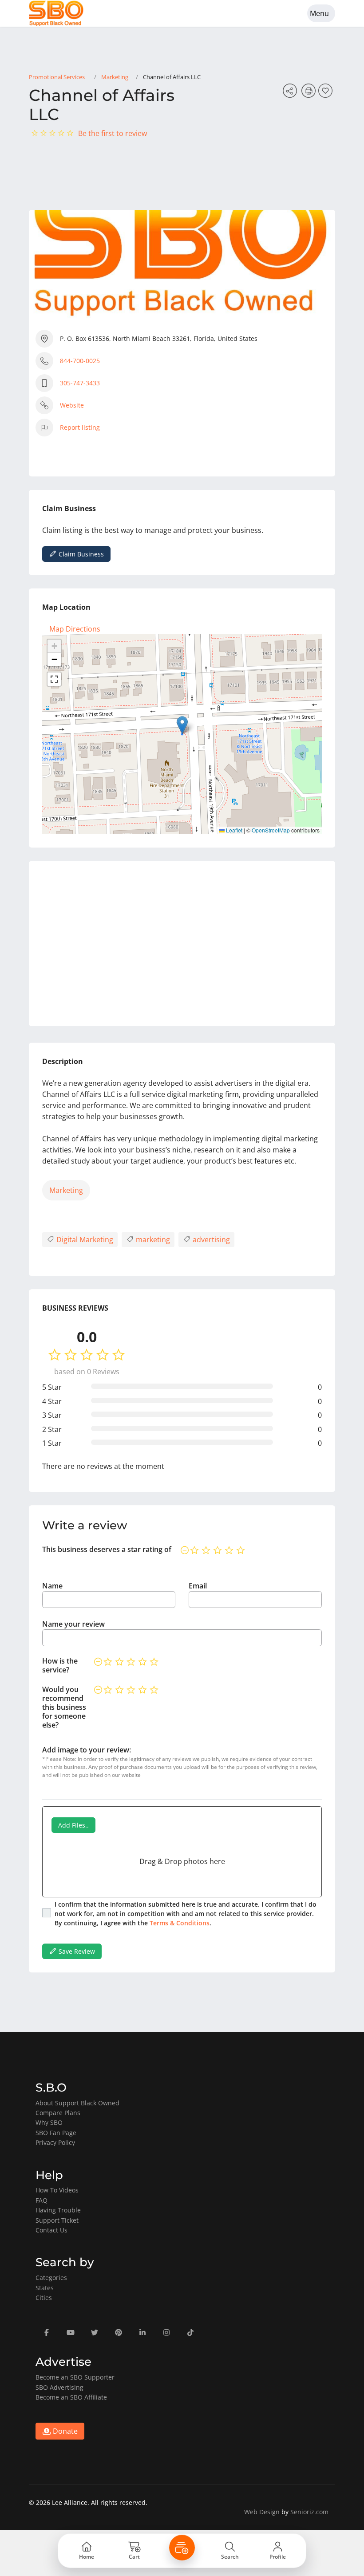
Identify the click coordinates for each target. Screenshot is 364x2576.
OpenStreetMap (271, 830)
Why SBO (49, 2122)
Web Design (262, 2512)
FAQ (42, 2200)
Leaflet (233, 830)
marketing (152, 1240)
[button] (182, 725)
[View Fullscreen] (54, 679)
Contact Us (51, 2230)
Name (52, 1586)
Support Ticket (57, 2220)
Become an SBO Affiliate (71, 2397)
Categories (51, 2278)
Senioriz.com (309, 2512)
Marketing (115, 77)
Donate (64, 2431)
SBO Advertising (59, 2387)
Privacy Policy (55, 2142)
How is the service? (60, 1665)
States (45, 2288)
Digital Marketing (84, 1240)
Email (198, 1586)
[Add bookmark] (327, 93)
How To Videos (57, 2190)
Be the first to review (113, 133)
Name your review (73, 1624)
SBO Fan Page (56, 2133)
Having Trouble (58, 2210)
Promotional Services (57, 77)
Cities (44, 2298)
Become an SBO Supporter (75, 2377)
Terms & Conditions (180, 1923)
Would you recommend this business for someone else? (64, 1707)
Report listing (80, 427)
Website (72, 405)
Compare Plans (58, 2113)
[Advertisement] (182, 944)
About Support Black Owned (77, 2103)
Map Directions (75, 629)
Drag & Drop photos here (182, 1861)
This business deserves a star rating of (107, 1549)
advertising (210, 1240)
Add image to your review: (87, 1750)
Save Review (76, 1951)
